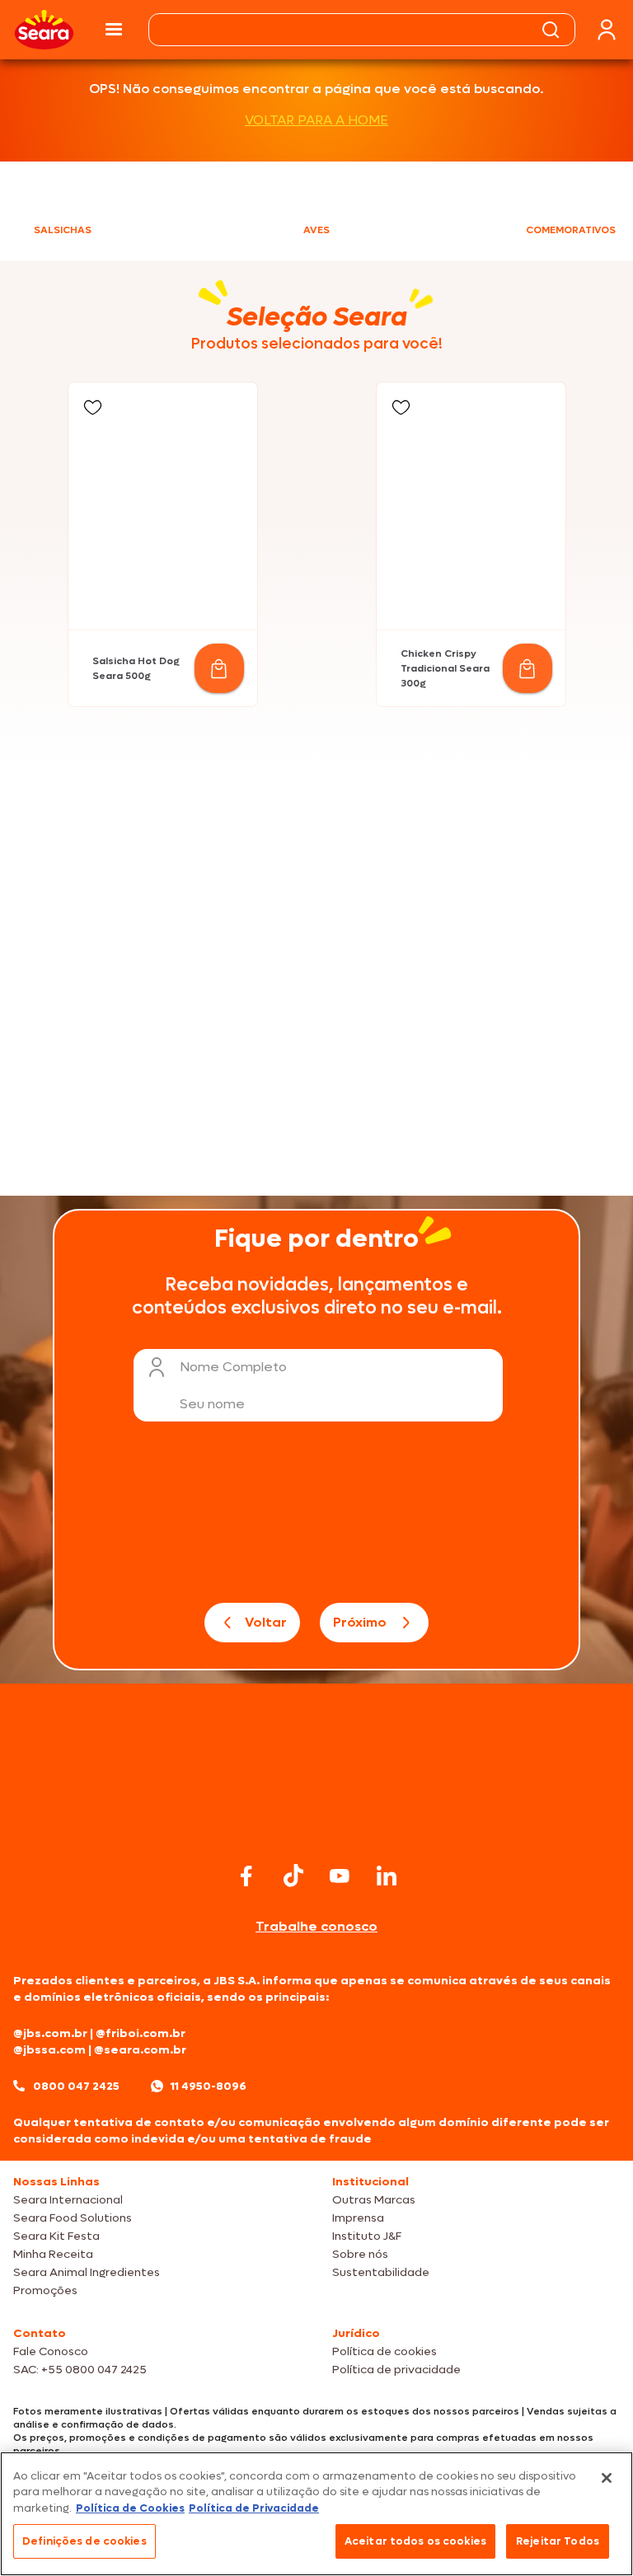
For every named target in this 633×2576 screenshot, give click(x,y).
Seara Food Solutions (73, 2218)
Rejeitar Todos (558, 2541)
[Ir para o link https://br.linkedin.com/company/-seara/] (387, 1876)
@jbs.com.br (50, 2033)
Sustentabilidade (381, 2272)
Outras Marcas (374, 2200)
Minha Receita (53, 2254)
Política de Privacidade (254, 2508)
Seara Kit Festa (56, 2236)
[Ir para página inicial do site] (316, 1826)
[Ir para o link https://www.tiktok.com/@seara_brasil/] (293, 1876)
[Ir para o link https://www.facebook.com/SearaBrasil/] (246, 1876)
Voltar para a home (316, 120)
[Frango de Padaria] (160, 972)
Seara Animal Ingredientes (87, 2272)
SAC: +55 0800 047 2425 (80, 2370)
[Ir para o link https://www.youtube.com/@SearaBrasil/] (340, 1876)
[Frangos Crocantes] (473, 972)
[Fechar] (607, 2478)
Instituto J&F (367, 2236)
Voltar (266, 1622)
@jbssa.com (49, 2050)
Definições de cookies (84, 2541)
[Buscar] (551, 30)
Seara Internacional (68, 2200)
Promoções (45, 2290)
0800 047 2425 (76, 2086)
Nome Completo (233, 1367)
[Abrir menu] (114, 30)
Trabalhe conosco (316, 1926)
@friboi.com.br (141, 2033)
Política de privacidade (396, 2370)
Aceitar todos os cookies (415, 2541)
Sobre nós (360, 2254)
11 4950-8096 (209, 2086)
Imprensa (358, 2218)
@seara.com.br (140, 2050)
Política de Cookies (130, 2508)
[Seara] (44, 30)
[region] (316, 2514)
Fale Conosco (51, 2351)
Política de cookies (384, 2351)
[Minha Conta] (607, 30)
